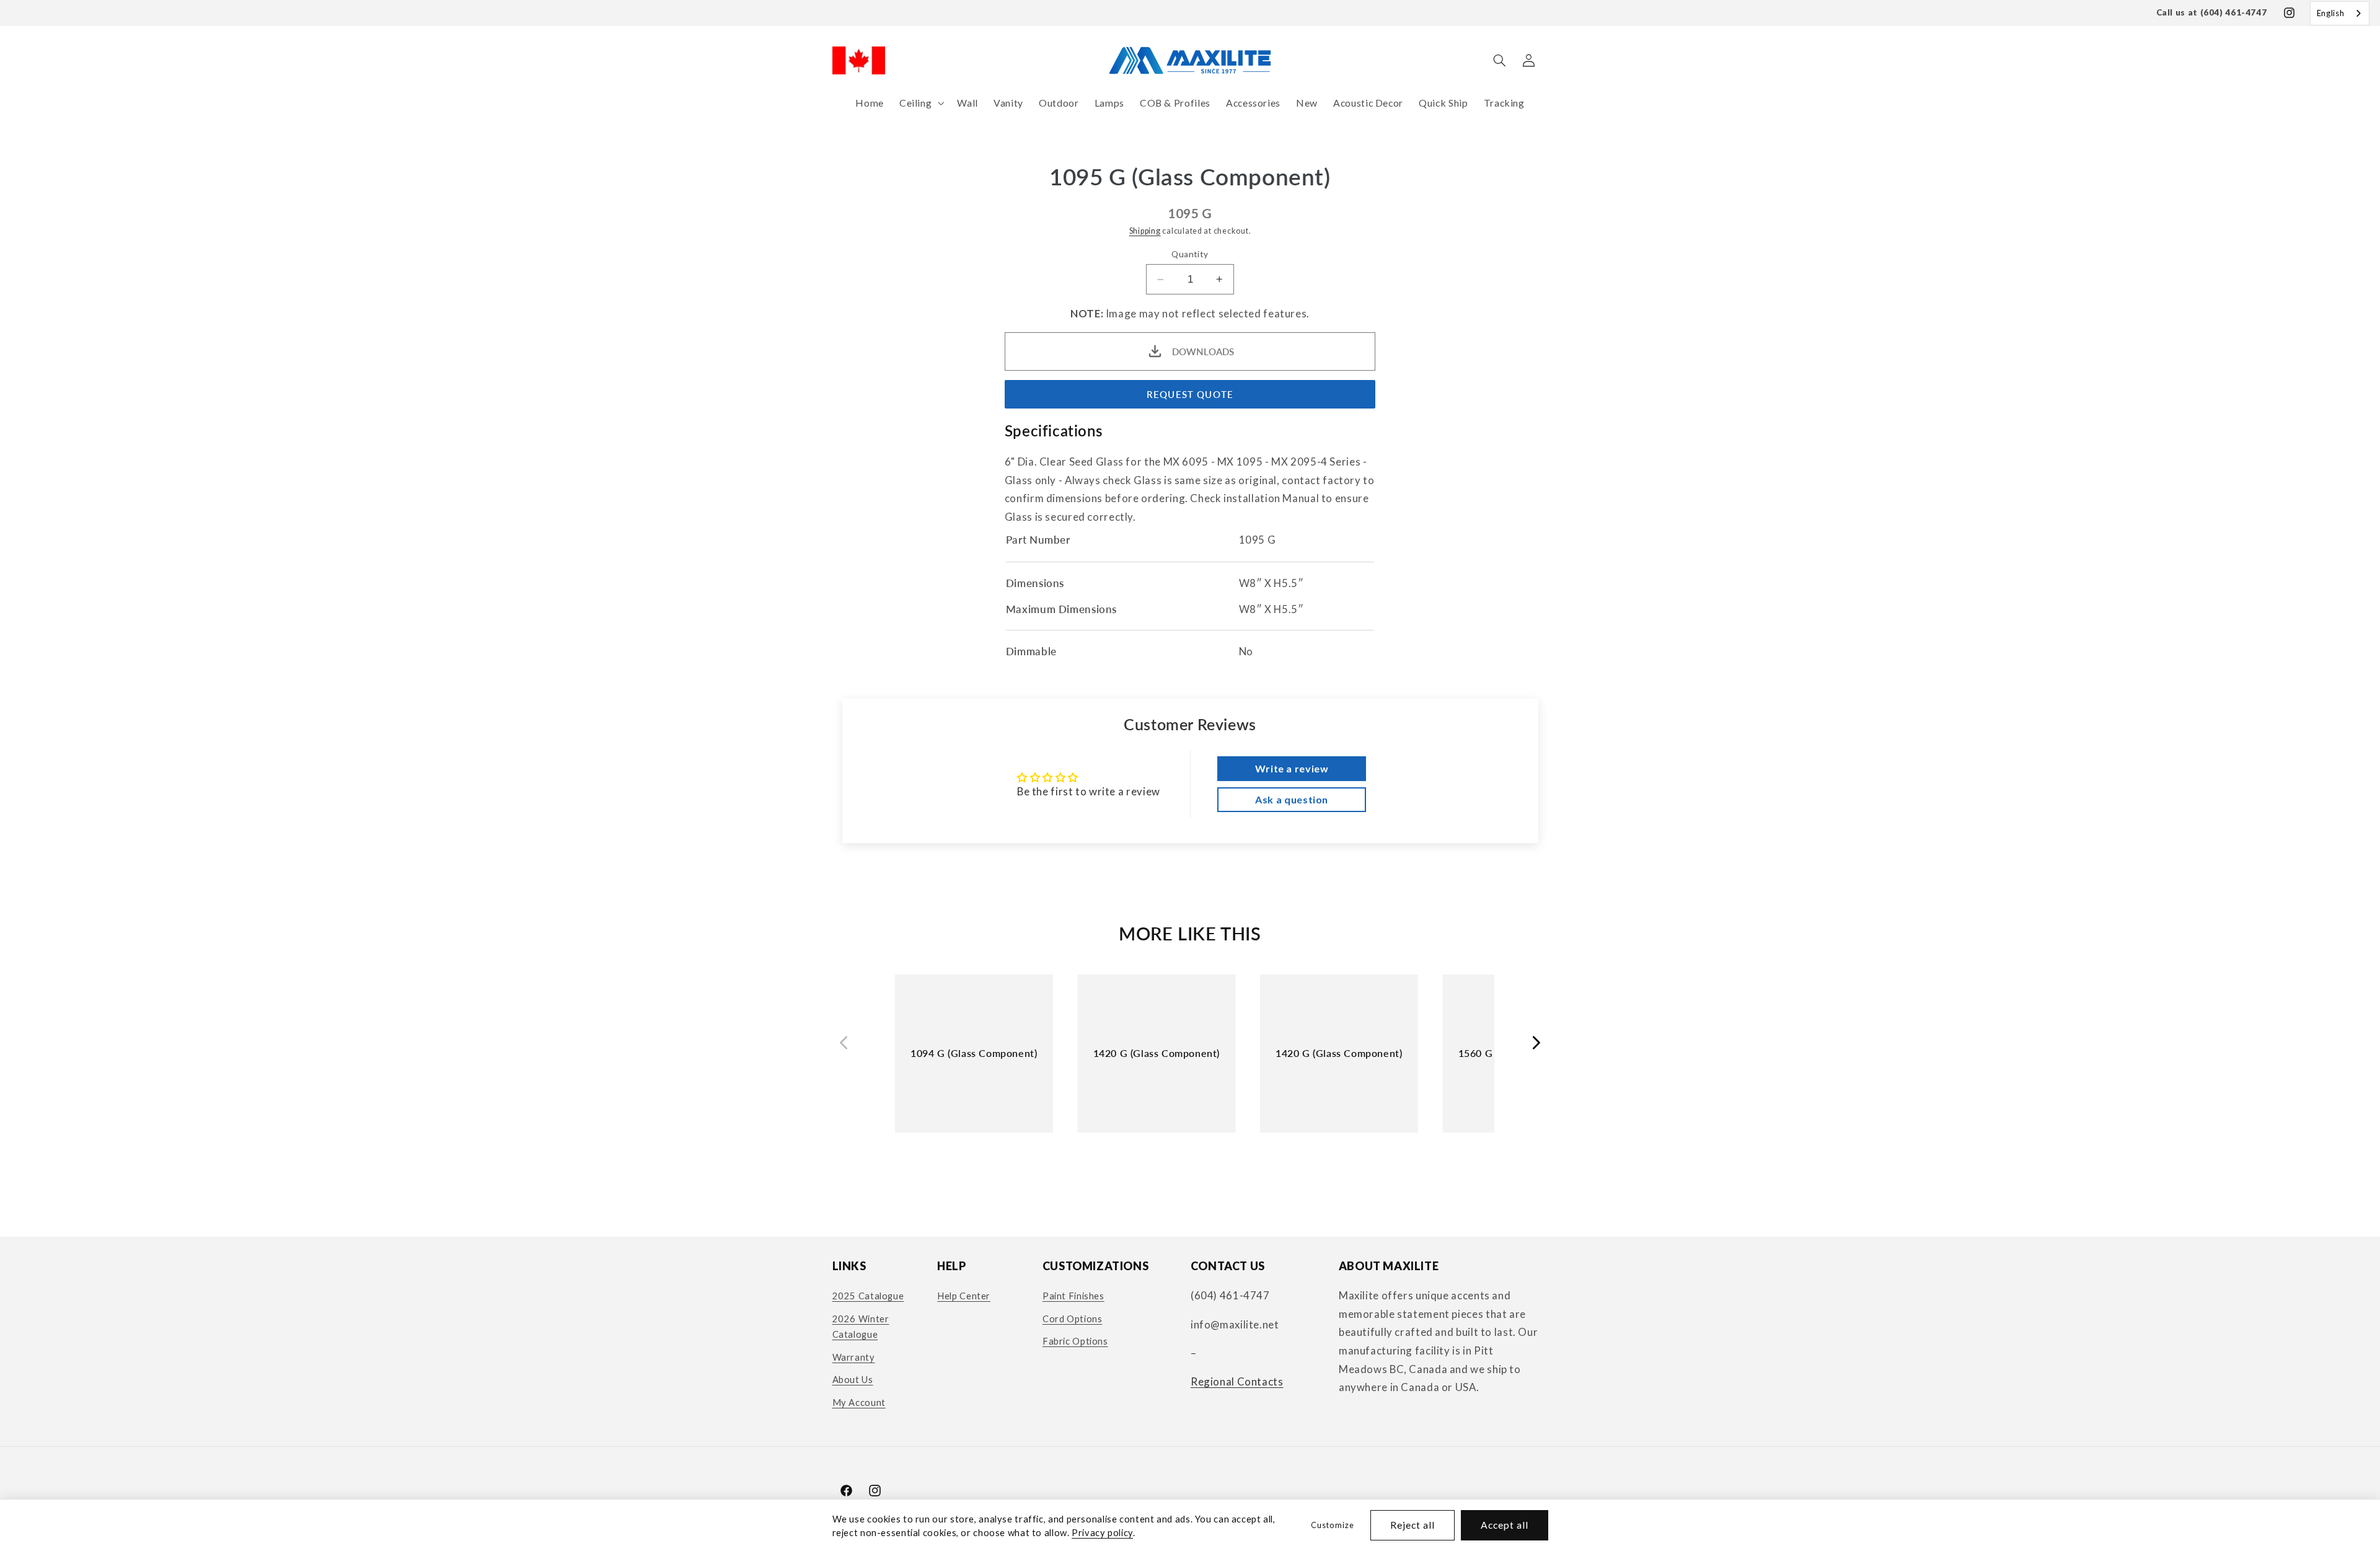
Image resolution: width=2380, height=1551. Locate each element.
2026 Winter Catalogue (861, 1327)
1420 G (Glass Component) (1157, 1053)
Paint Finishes (1073, 1296)
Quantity (1190, 254)
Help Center (964, 1296)
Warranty (854, 1357)
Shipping (1145, 231)
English (2330, 13)
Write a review (1292, 768)
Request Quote (1190, 394)
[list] (1190, 1064)
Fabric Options (1075, 1341)
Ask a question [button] (1292, 799)
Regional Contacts (1237, 1381)
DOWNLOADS (1203, 351)
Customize (1332, 1525)
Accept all (1505, 1525)
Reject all (1413, 1525)
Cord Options (1073, 1319)
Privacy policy (1102, 1532)
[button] (920, 103)
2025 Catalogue (868, 1296)
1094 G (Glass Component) (974, 1053)
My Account (859, 1402)
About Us (853, 1379)
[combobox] (2340, 13)
